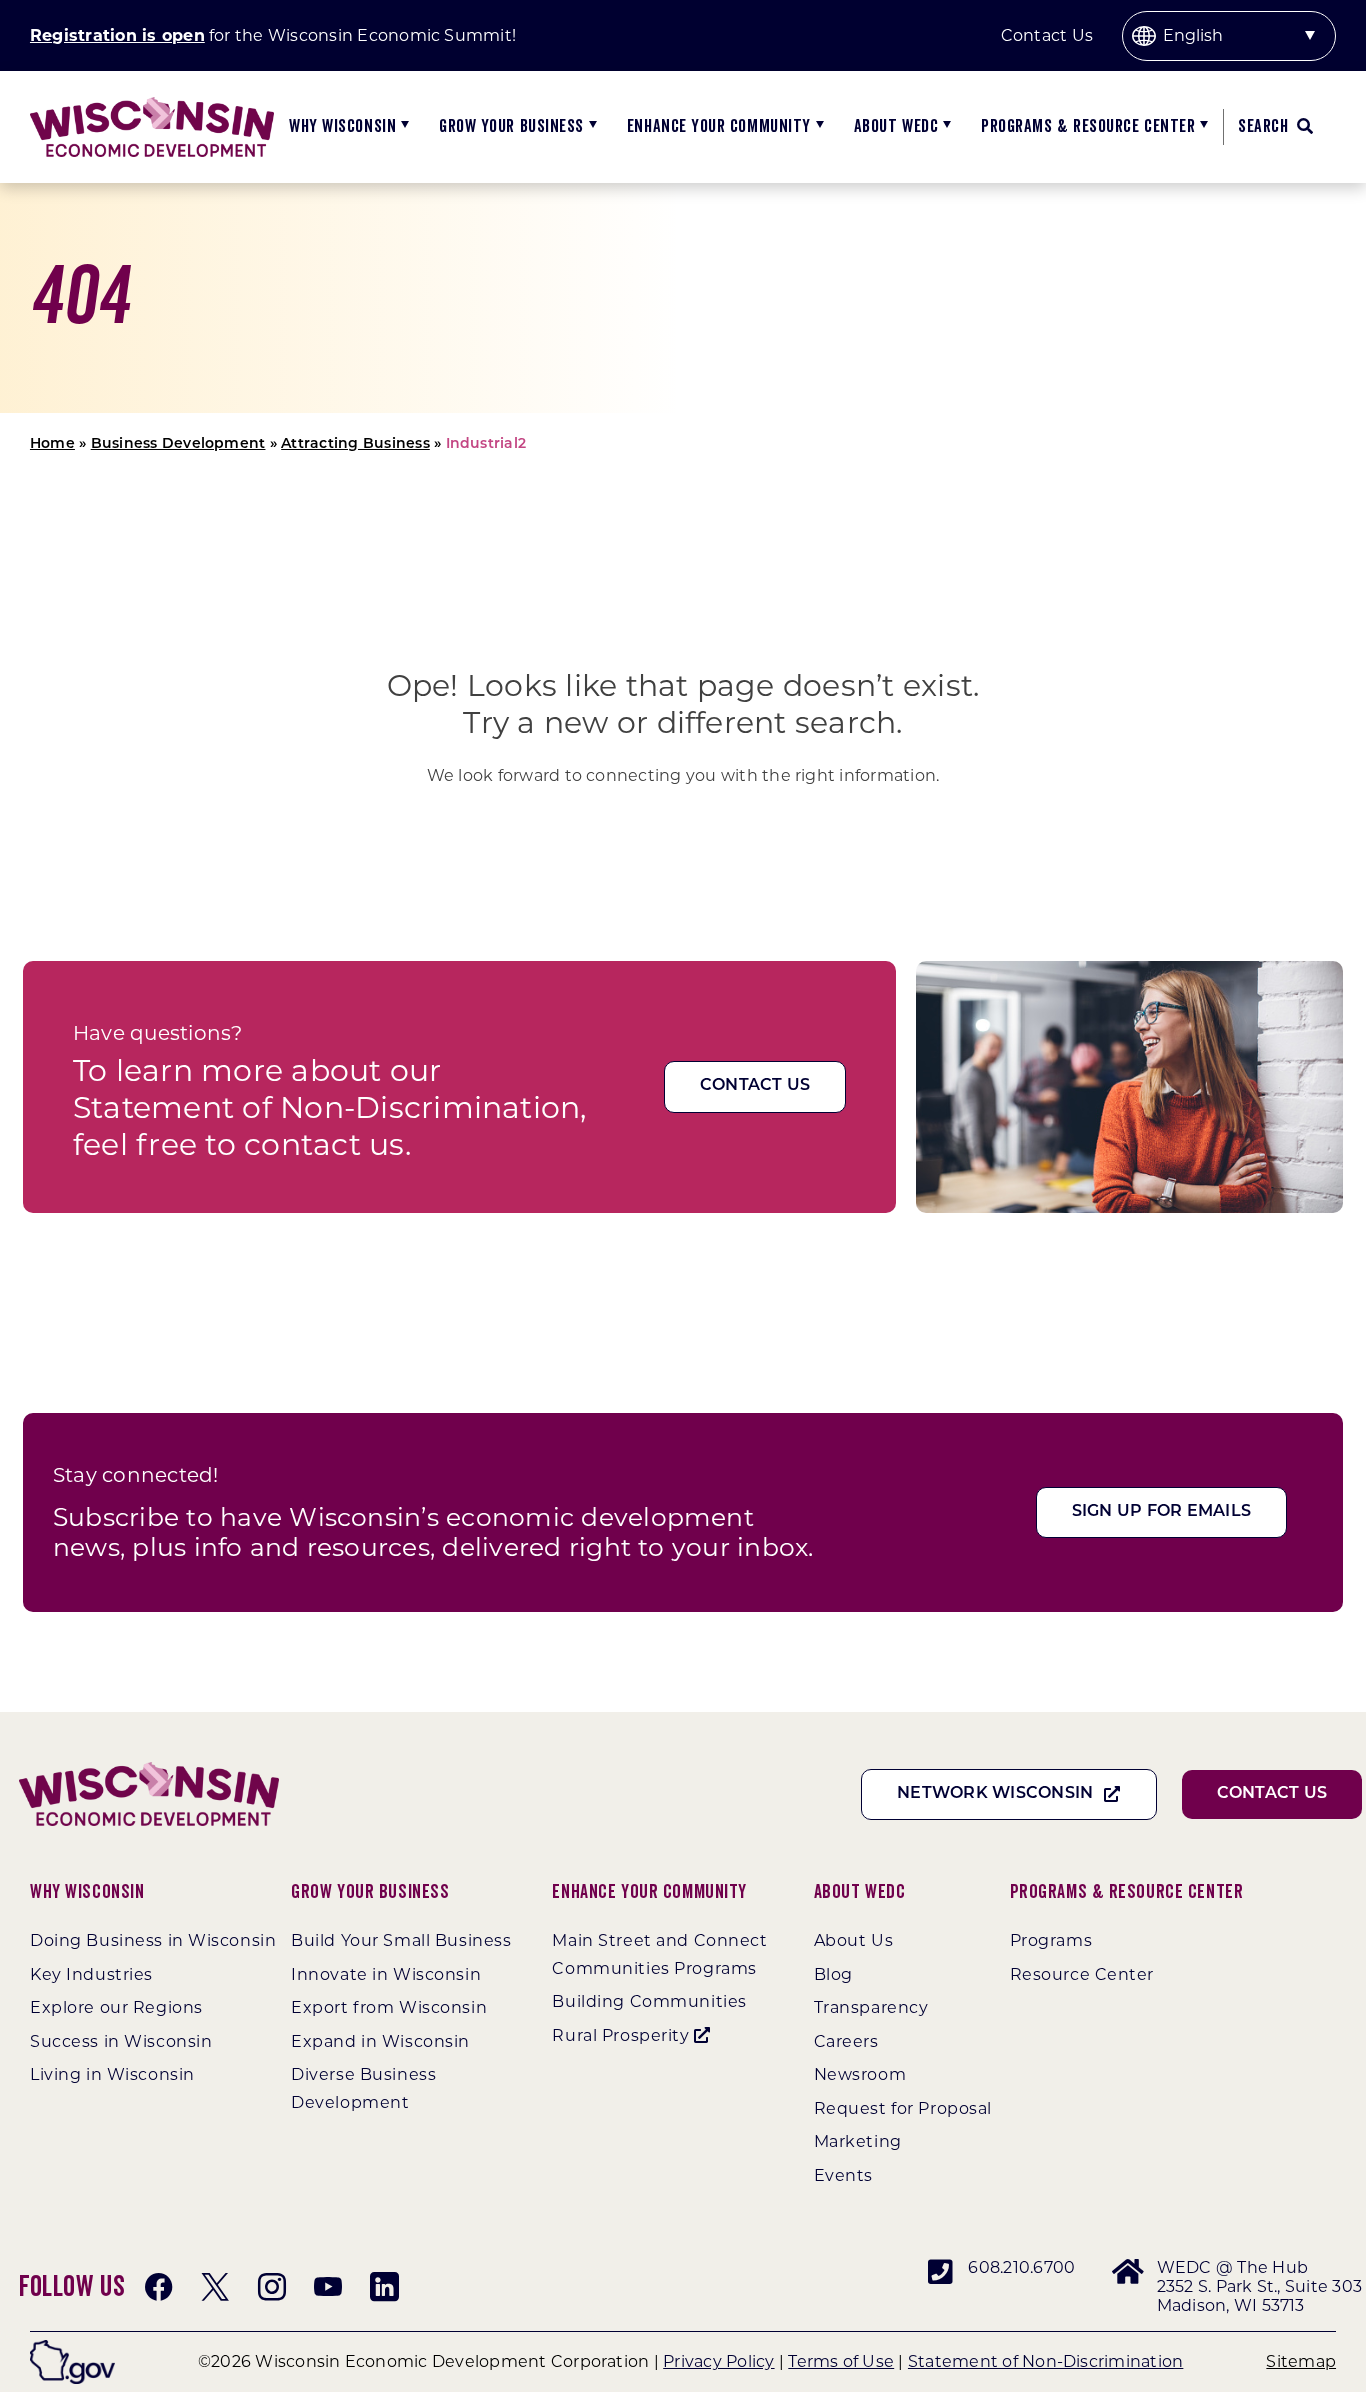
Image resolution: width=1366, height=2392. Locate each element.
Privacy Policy (718, 2361)
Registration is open (117, 35)
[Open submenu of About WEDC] (944, 127)
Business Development (178, 444)
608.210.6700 (1021, 2267)
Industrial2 (486, 444)
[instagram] (272, 2287)
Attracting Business (355, 444)
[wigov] (72, 2347)
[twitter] (215, 2287)
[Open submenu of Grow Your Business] (590, 127)
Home (52, 444)
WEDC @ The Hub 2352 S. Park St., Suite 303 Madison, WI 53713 (1259, 2286)
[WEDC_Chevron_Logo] (152, 104)
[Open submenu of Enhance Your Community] (817, 127)
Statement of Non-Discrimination (1045, 2361)
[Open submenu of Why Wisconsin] (402, 127)
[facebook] (159, 2287)
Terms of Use (841, 2361)
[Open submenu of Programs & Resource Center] (1201, 127)
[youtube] (328, 2287)
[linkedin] (384, 2287)
